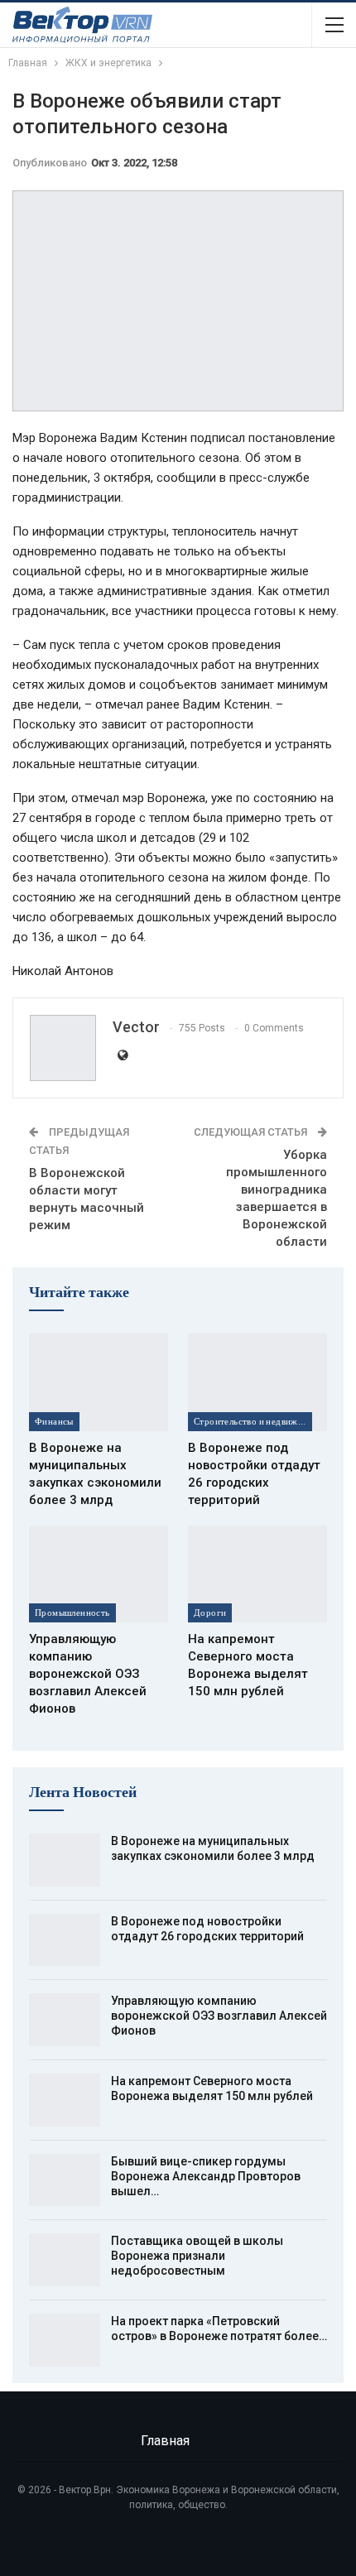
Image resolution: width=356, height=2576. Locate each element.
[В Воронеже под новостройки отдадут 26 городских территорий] (257, 1382)
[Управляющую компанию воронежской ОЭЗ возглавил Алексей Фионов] (99, 1574)
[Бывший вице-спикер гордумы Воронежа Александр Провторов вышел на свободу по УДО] (65, 2180)
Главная (165, 2441)
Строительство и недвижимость (253, 1421)
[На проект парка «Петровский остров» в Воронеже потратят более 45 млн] (65, 2340)
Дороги (210, 1612)
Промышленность (72, 1612)
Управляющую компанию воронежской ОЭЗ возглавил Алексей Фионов (219, 2016)
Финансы (54, 1421)
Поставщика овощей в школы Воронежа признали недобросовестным (197, 2256)
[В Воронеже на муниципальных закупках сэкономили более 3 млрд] (99, 1382)
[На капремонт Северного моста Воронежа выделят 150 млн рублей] (257, 1574)
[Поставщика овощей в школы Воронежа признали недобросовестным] (65, 2260)
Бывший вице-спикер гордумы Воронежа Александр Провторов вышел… (206, 2176)
